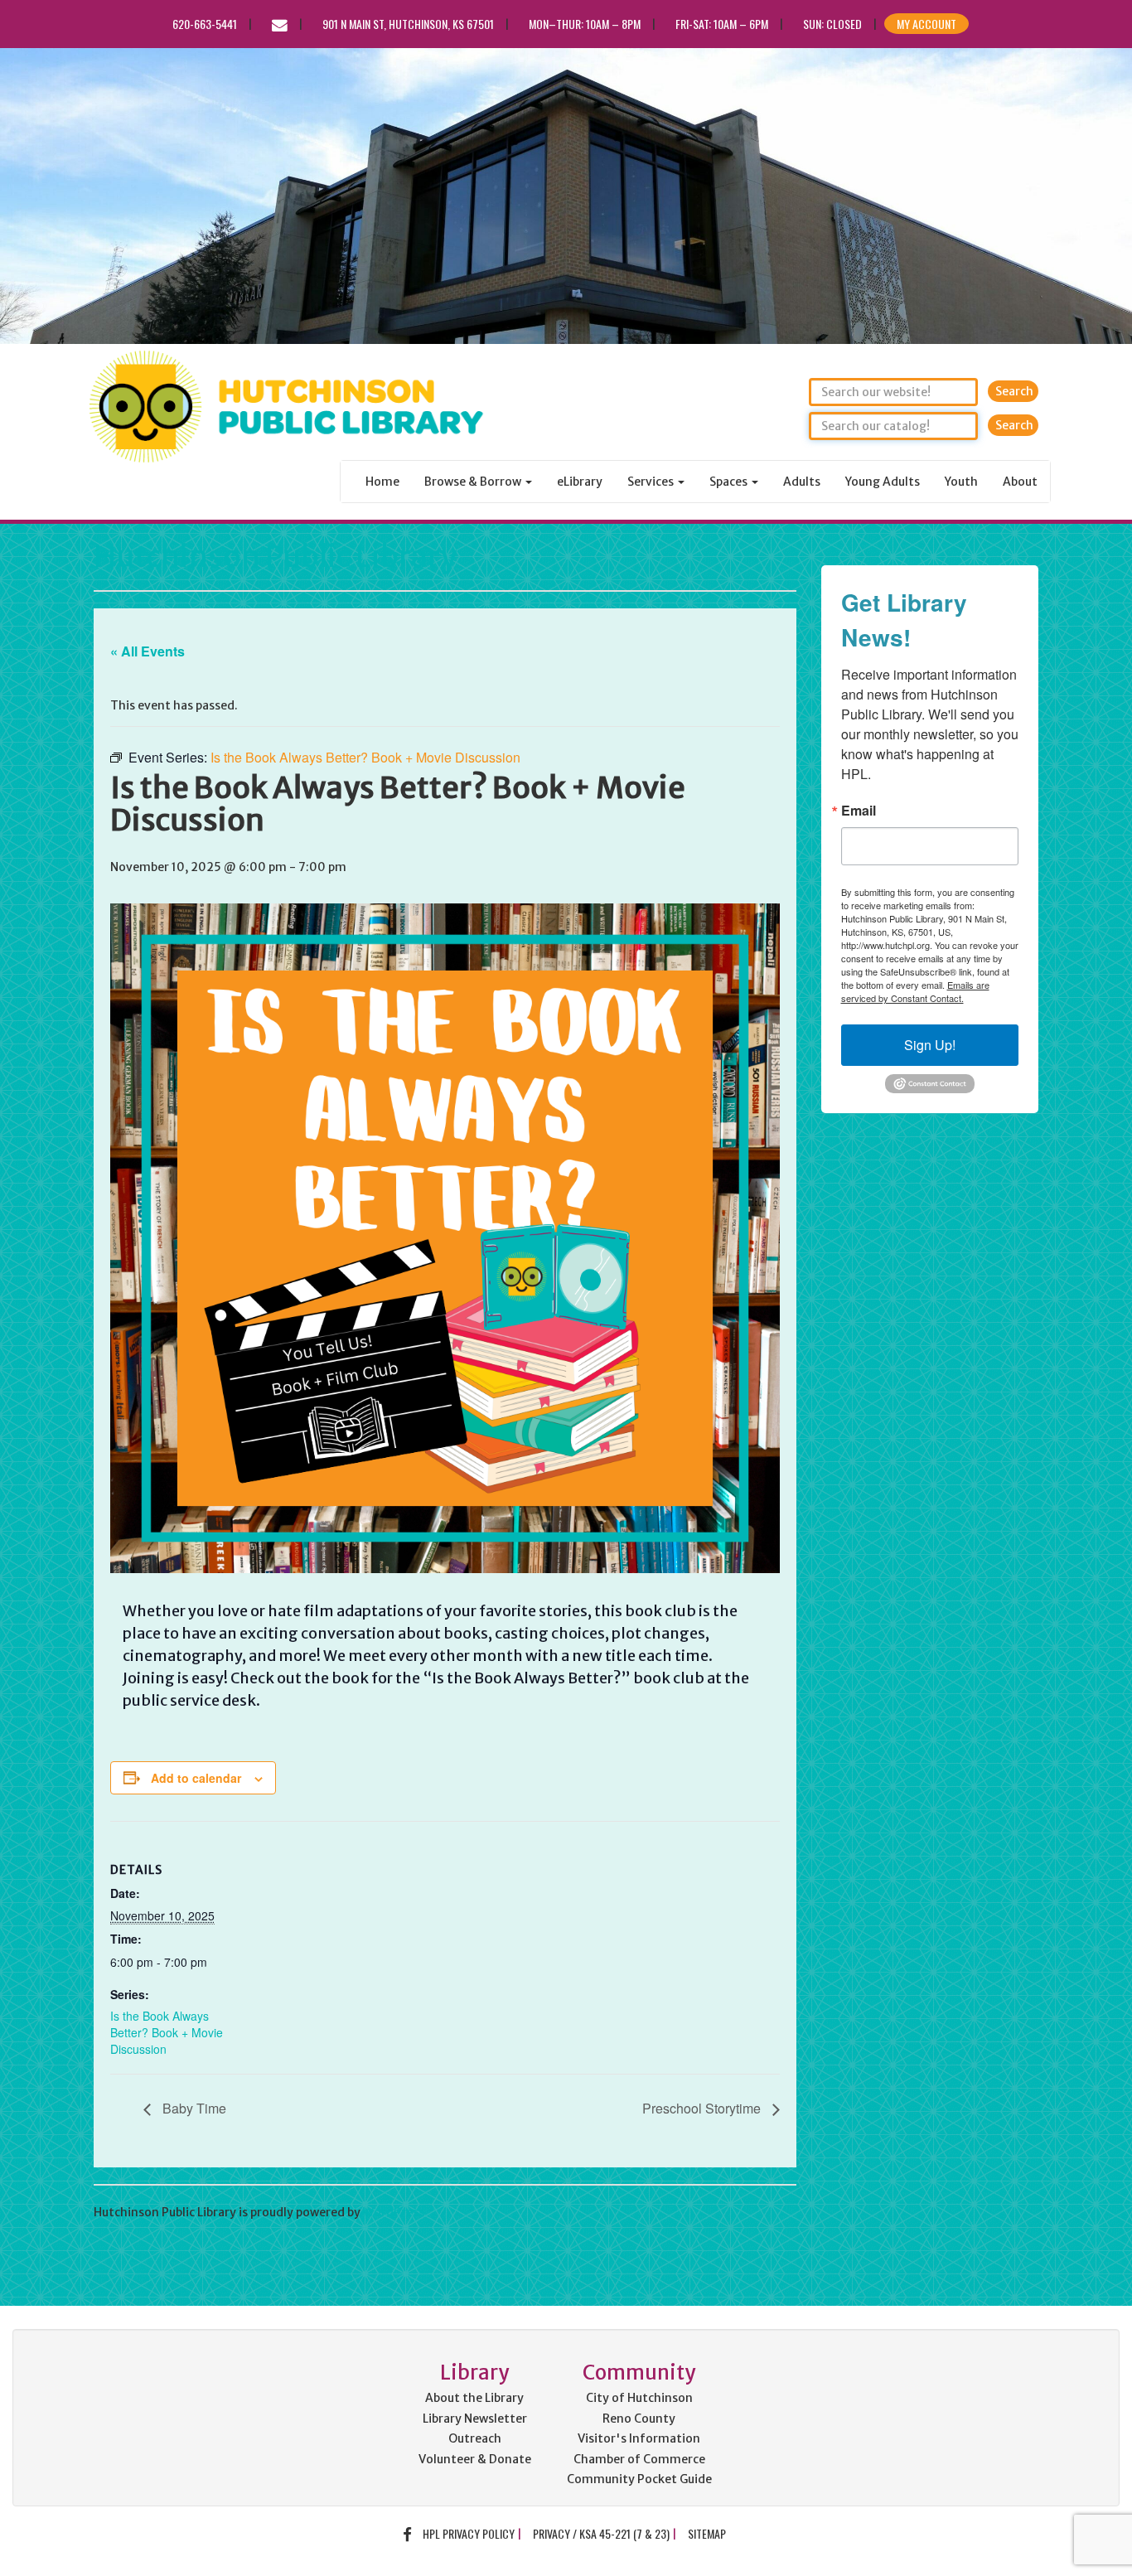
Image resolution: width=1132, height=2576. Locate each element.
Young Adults (883, 482)
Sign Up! (930, 1045)
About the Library (474, 2398)
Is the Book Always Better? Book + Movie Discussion (167, 2032)
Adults (802, 482)
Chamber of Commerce (639, 2459)
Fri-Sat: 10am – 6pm (722, 24)
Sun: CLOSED (832, 24)
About (1020, 482)
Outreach (475, 2438)
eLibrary (580, 482)
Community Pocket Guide (639, 2479)
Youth (961, 482)
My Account (926, 24)
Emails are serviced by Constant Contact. (915, 991)
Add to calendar (196, 1778)
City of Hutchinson (639, 2398)
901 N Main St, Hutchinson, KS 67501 (408, 24)
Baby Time (193, 2108)
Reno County (639, 2419)
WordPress (394, 2212)
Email (859, 811)
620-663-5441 (205, 24)
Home (382, 482)
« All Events (148, 651)
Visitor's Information (639, 2438)
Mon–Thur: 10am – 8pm (585, 24)
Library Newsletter (475, 2419)
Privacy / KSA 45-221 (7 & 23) (601, 2533)
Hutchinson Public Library (275, 557)
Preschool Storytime (703, 2108)
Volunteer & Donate (475, 2459)
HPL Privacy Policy (469, 2533)
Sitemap (707, 2533)
